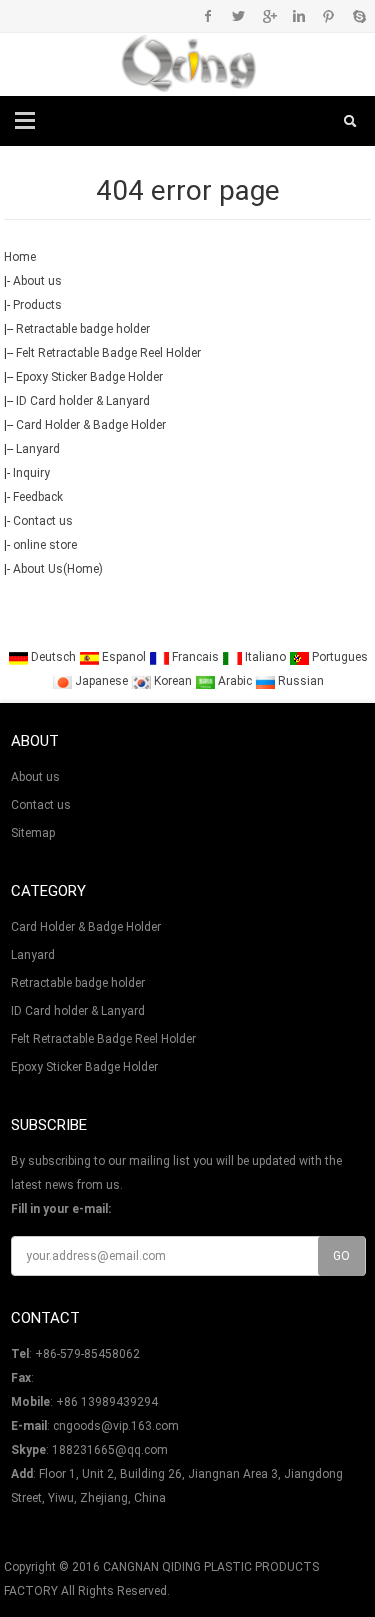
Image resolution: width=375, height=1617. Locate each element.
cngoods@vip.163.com (116, 1426)
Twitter (238, 16)
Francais (195, 657)
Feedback (38, 497)
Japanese (101, 681)
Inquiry (31, 473)
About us (37, 281)
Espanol (124, 657)
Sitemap (33, 833)
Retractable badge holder (83, 329)
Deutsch (53, 657)
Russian (299, 681)
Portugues (338, 657)
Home (20, 257)
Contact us (43, 521)
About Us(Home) (58, 569)
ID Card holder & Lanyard (83, 401)
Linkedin (298, 16)
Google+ (268, 16)
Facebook (208, 16)
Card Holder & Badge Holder (91, 425)
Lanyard (38, 449)
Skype (358, 16)
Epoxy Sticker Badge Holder (89, 377)
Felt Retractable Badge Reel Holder (108, 353)
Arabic (235, 681)
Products (37, 305)
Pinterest (328, 16)
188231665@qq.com (110, 1450)
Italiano (265, 657)
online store (45, 545)
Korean (173, 681)
